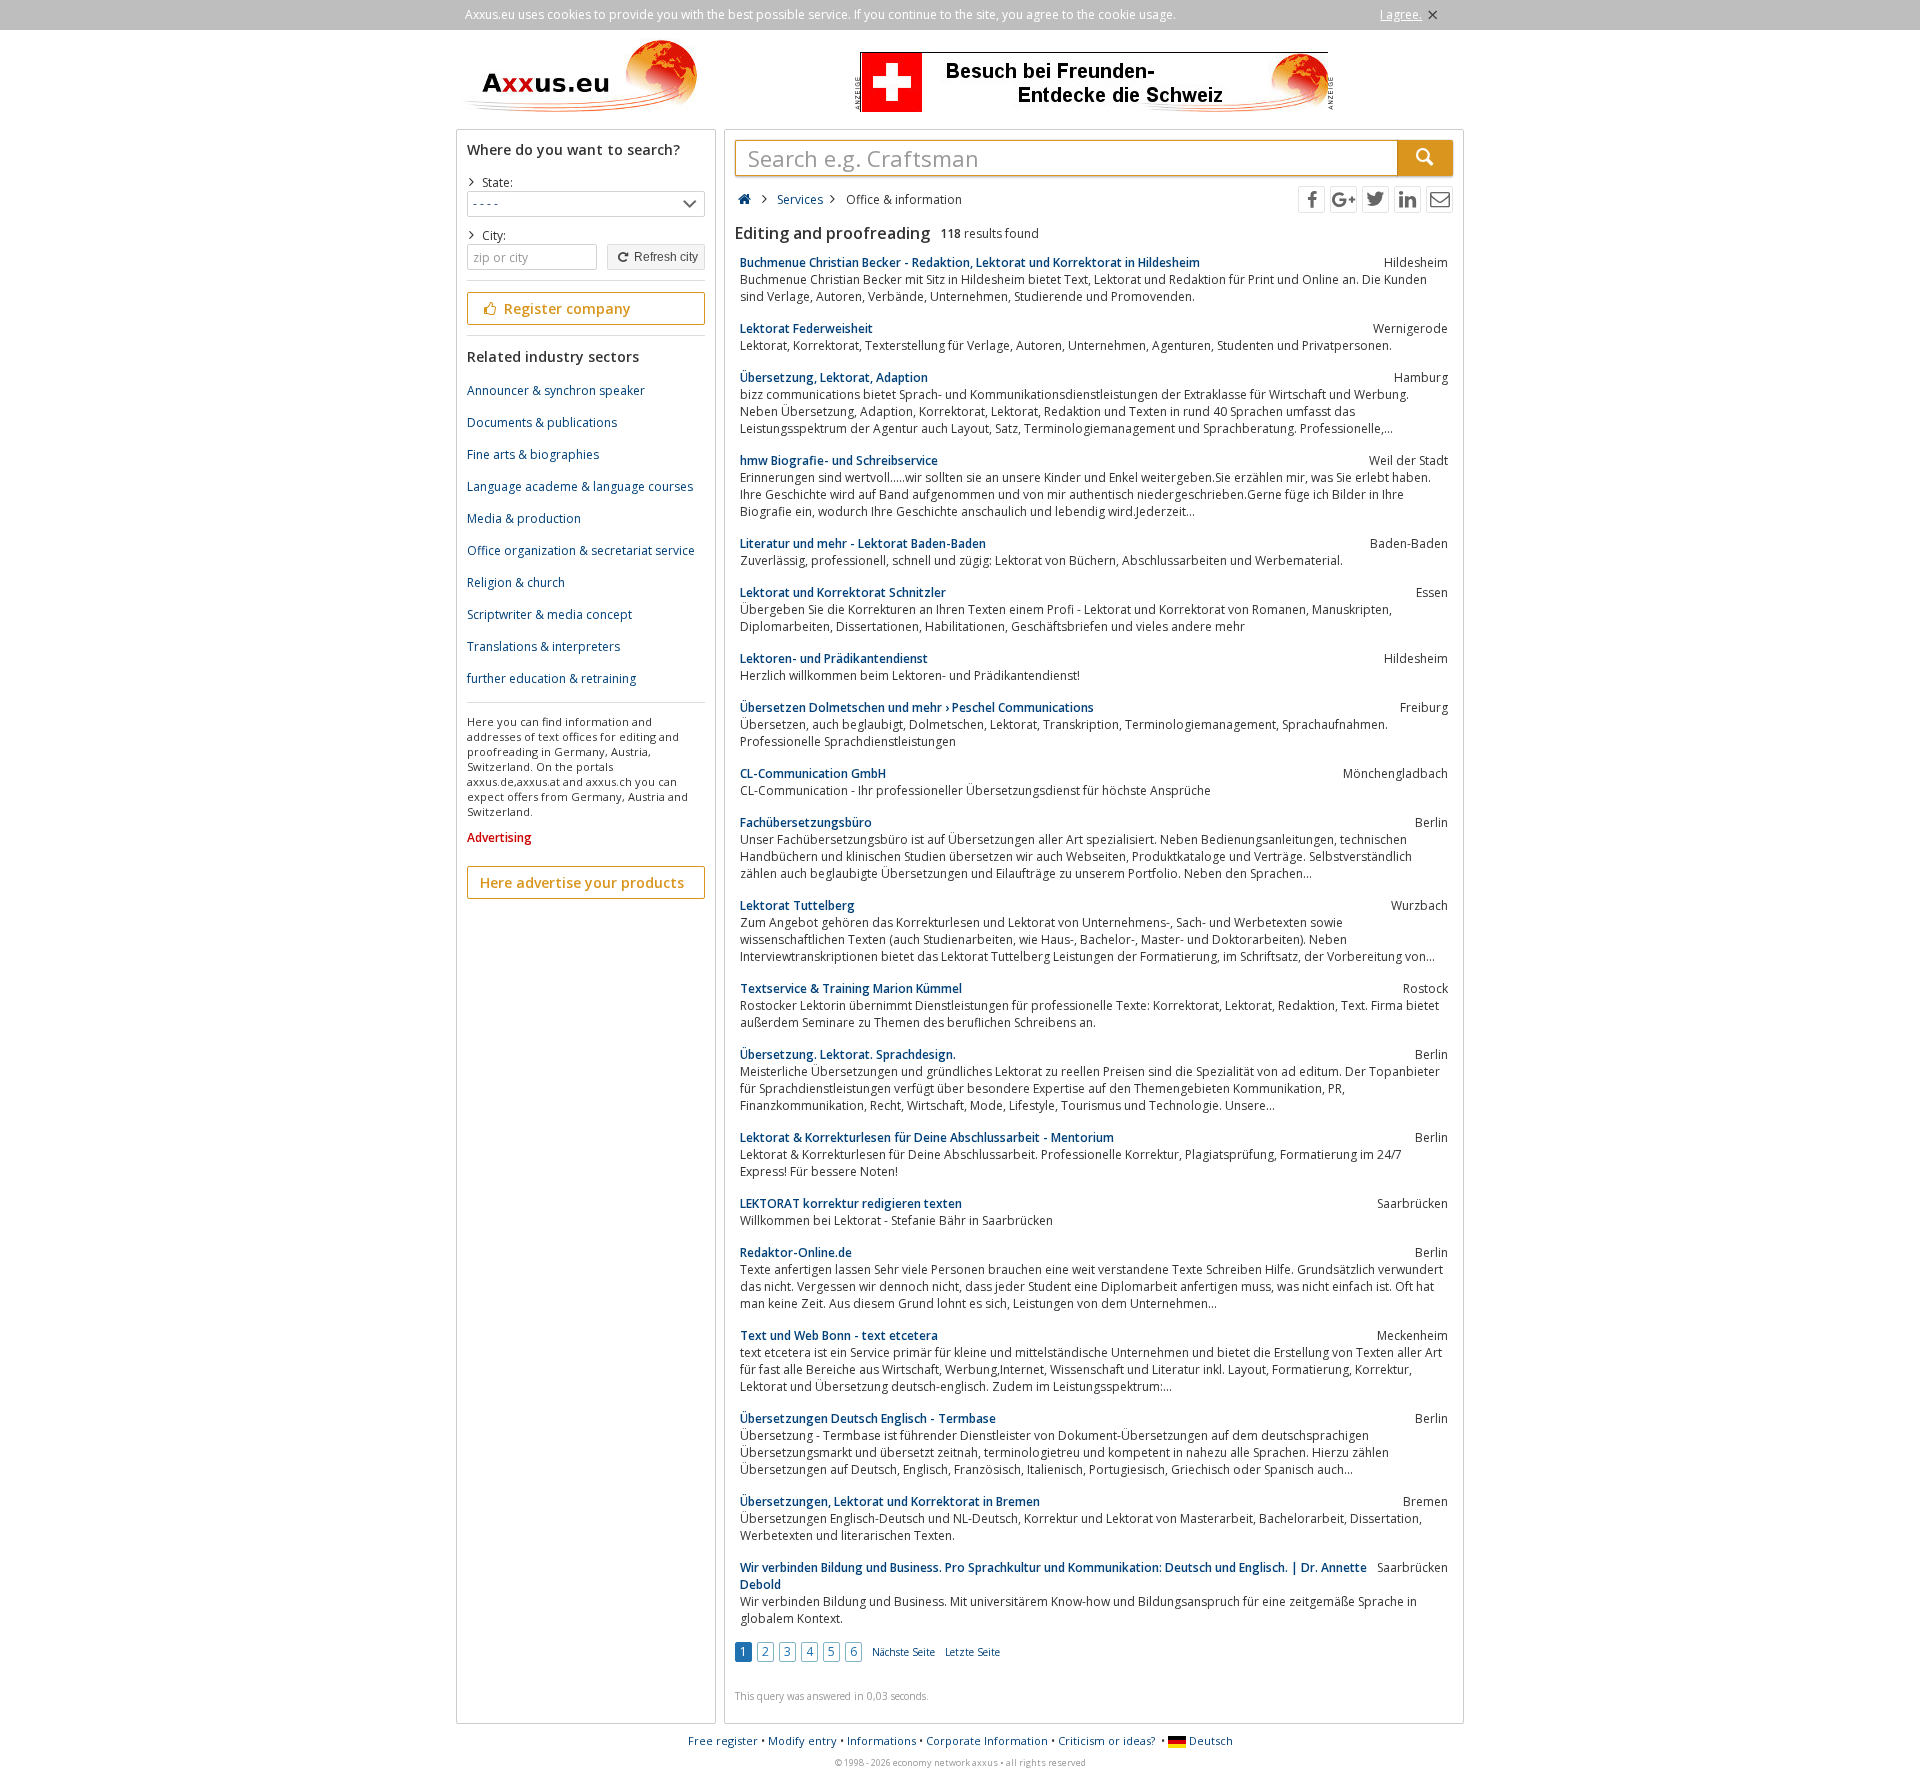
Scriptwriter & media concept (549, 614)
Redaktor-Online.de (796, 1252)
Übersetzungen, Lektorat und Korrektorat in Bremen (890, 1501)
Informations (881, 1740)
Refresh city (664, 257)
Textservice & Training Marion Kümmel (851, 988)
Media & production (524, 518)
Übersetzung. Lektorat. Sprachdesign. (848, 1054)
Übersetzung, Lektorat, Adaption (834, 377)
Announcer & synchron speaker (556, 390)
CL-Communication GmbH (813, 773)
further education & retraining (551, 678)
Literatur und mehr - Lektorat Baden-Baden (863, 543)
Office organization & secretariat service (581, 550)
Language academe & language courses (580, 486)
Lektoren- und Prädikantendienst (834, 658)
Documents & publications (542, 422)
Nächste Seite (903, 1652)
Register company (565, 308)
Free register (723, 1740)
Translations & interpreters (543, 646)
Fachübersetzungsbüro (806, 822)
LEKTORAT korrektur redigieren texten (851, 1203)
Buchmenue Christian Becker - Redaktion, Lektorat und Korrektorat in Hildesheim (970, 262)
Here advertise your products (582, 882)
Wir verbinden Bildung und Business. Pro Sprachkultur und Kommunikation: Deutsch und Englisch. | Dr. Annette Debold (1053, 1576)
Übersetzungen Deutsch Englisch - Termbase (868, 1418)
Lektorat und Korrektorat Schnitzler (843, 592)
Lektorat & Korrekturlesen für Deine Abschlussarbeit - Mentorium (927, 1137)
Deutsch (1209, 1740)
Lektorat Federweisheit (806, 328)
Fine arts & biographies (533, 454)
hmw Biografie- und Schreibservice (839, 460)
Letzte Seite (972, 1652)
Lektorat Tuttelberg (797, 905)
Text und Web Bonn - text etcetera (839, 1335)
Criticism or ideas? (1106, 1740)
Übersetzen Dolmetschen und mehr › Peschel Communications (917, 707)
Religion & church (516, 582)
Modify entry (802, 1740)
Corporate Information (987, 1740)
